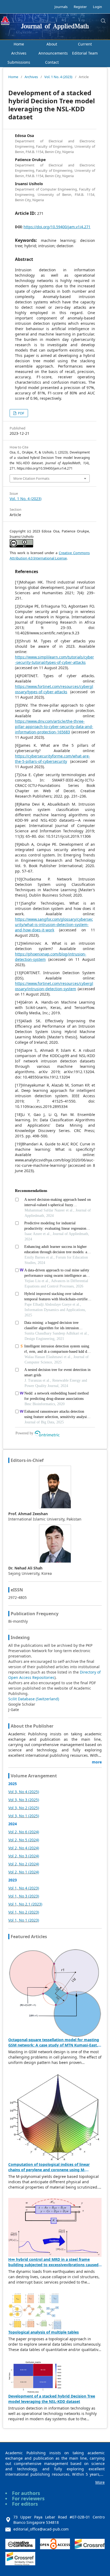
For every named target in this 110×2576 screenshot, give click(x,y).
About (52, 44)
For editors (25, 2504)
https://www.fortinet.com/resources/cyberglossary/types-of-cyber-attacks (54, 689)
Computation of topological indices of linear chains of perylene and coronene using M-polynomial (49, 2170)
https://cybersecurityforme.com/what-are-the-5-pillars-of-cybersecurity (52, 759)
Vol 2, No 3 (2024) (24, 1856)
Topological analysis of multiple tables (44, 2332)
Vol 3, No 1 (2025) (24, 1816)
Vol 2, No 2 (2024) (24, 1864)
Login (97, 7)
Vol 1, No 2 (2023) (24, 1912)
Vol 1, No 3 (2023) (24, 1896)
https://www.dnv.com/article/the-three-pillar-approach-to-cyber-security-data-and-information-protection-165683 (54, 727)
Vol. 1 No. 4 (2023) (58, 77)
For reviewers (28, 2498)
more (97, 1762)
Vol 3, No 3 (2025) (24, 1800)
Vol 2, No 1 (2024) (24, 1872)
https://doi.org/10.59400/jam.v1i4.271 (57, 227)
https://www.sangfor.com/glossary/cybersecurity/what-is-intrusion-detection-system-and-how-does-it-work (54, 925)
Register (80, 7)
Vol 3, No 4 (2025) (24, 1792)
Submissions (19, 62)
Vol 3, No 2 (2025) (24, 1808)
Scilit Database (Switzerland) (34, 1699)
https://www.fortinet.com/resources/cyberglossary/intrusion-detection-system (54, 986)
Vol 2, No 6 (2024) (24, 1832)
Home (19, 44)
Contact (52, 62)
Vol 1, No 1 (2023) (24, 1920)
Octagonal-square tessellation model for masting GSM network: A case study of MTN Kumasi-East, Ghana (54, 2045)
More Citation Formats (31, 478)
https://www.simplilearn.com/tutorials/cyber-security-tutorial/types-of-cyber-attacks (54, 660)
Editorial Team (85, 53)
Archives (19, 53)
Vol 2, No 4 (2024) (24, 1848)
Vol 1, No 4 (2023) (24, 1888)
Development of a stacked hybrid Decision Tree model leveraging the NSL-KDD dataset (52, 2399)
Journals (61, 7)
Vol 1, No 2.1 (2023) (25, 1904)
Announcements (53, 53)
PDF (21, 413)
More (100, 2482)
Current (85, 44)
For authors (26, 2493)
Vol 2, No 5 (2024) (24, 1840)
